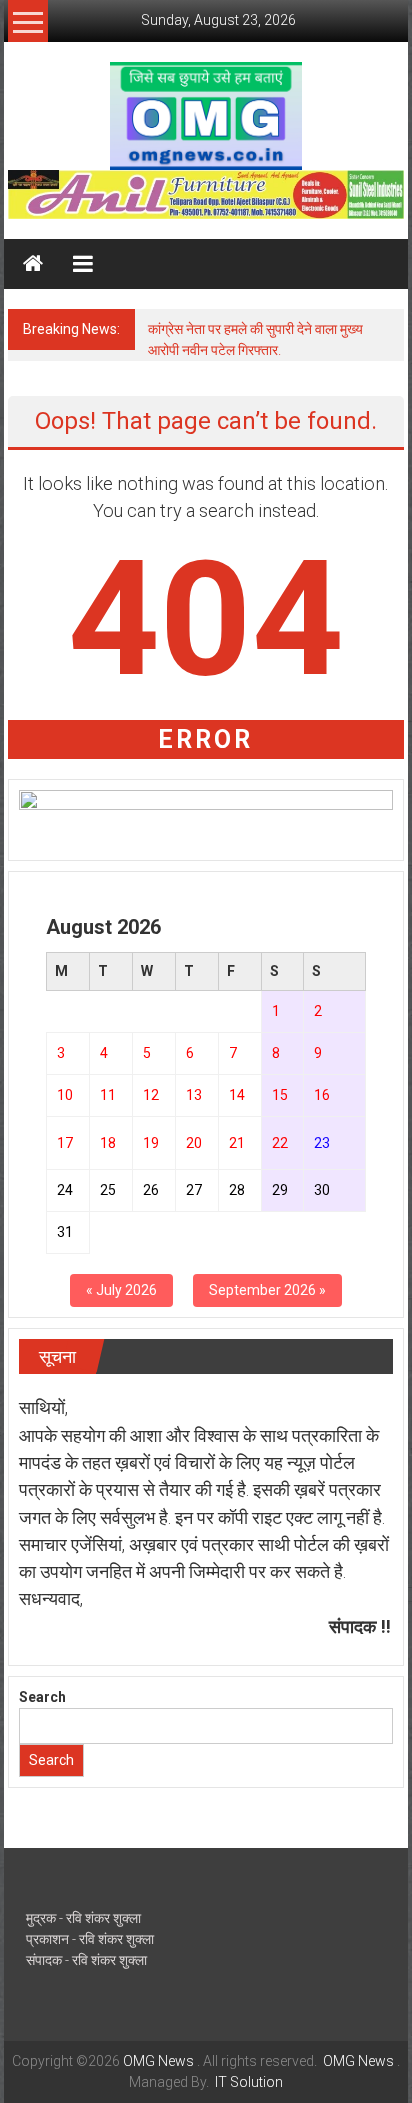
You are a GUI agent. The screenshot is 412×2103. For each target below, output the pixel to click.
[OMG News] (33, 264)
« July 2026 (121, 1290)
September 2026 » (267, 1290)
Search (42, 1697)
